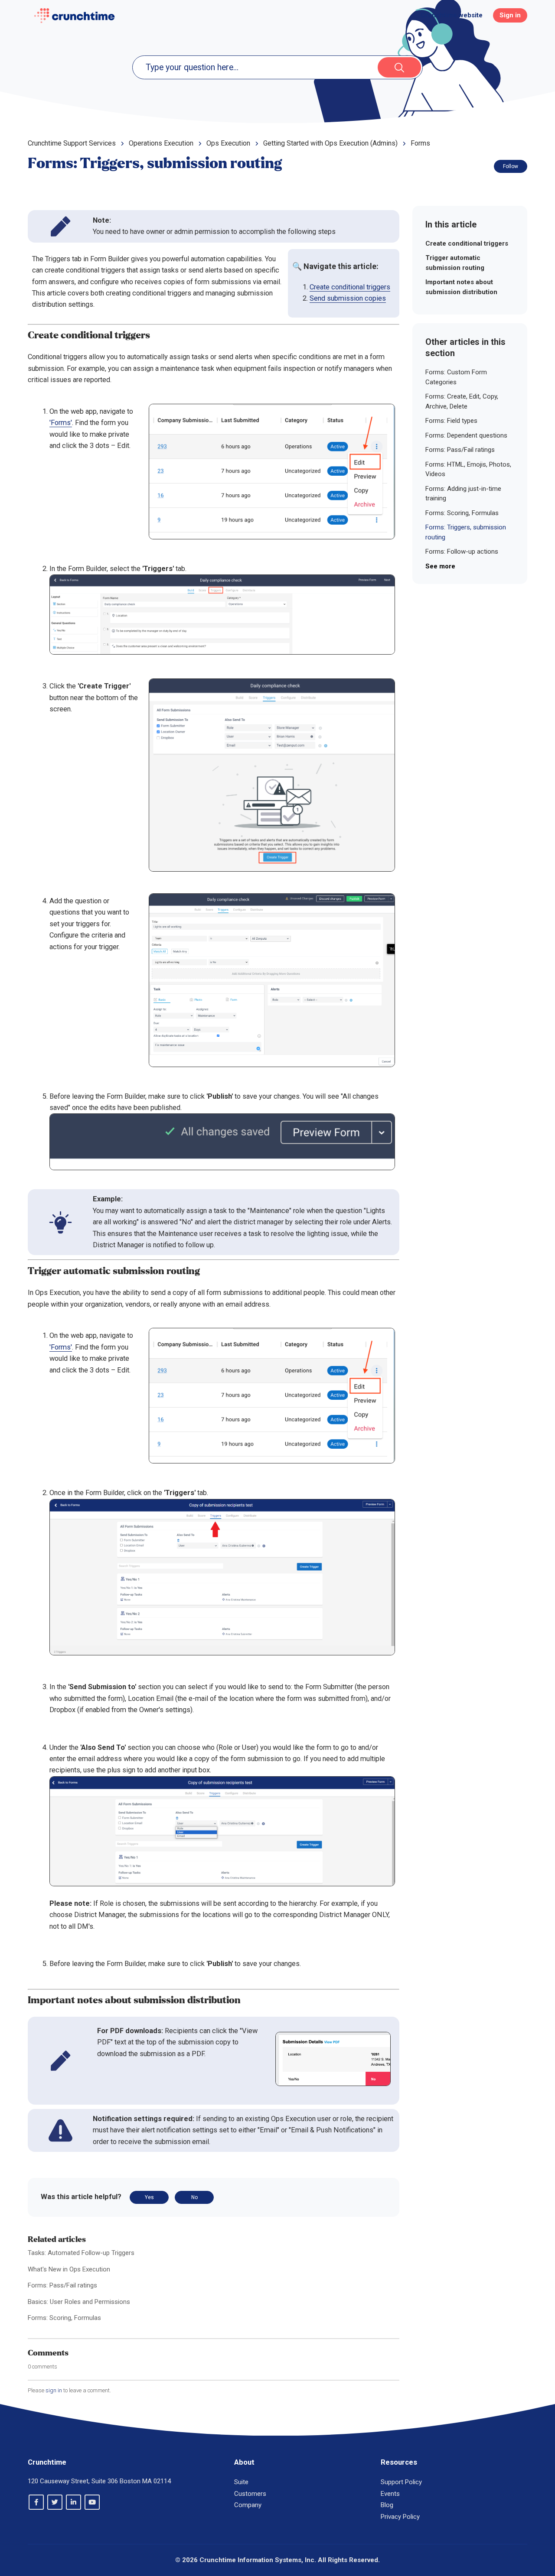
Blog (387, 2505)
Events (390, 2494)
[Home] (74, 16)
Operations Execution (161, 143)
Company (248, 2505)
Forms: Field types (451, 421)
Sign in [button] (510, 15)
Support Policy (401, 2482)
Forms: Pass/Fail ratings (62, 2285)
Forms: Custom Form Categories (456, 377)
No (194, 2197)
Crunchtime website (452, 15)
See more (440, 566)
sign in (54, 2390)
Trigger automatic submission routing (455, 263)
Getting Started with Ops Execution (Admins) (330, 143)
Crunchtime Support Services (72, 143)
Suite (241, 2482)
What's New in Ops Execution (69, 2269)
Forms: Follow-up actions (462, 552)
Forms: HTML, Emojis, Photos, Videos (468, 469)
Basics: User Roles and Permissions (79, 2302)
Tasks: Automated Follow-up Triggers (81, 2253)
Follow (511, 166)
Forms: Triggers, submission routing (466, 532)
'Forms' (61, 423)
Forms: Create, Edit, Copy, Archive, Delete (462, 401)
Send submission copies (348, 298)
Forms (420, 143)
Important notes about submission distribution (461, 287)
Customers (250, 2494)
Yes (149, 2197)
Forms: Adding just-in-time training (463, 494)
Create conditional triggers (350, 287)
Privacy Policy (400, 2517)
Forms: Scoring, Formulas (64, 2318)
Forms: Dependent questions (466, 435)
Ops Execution (228, 143)
